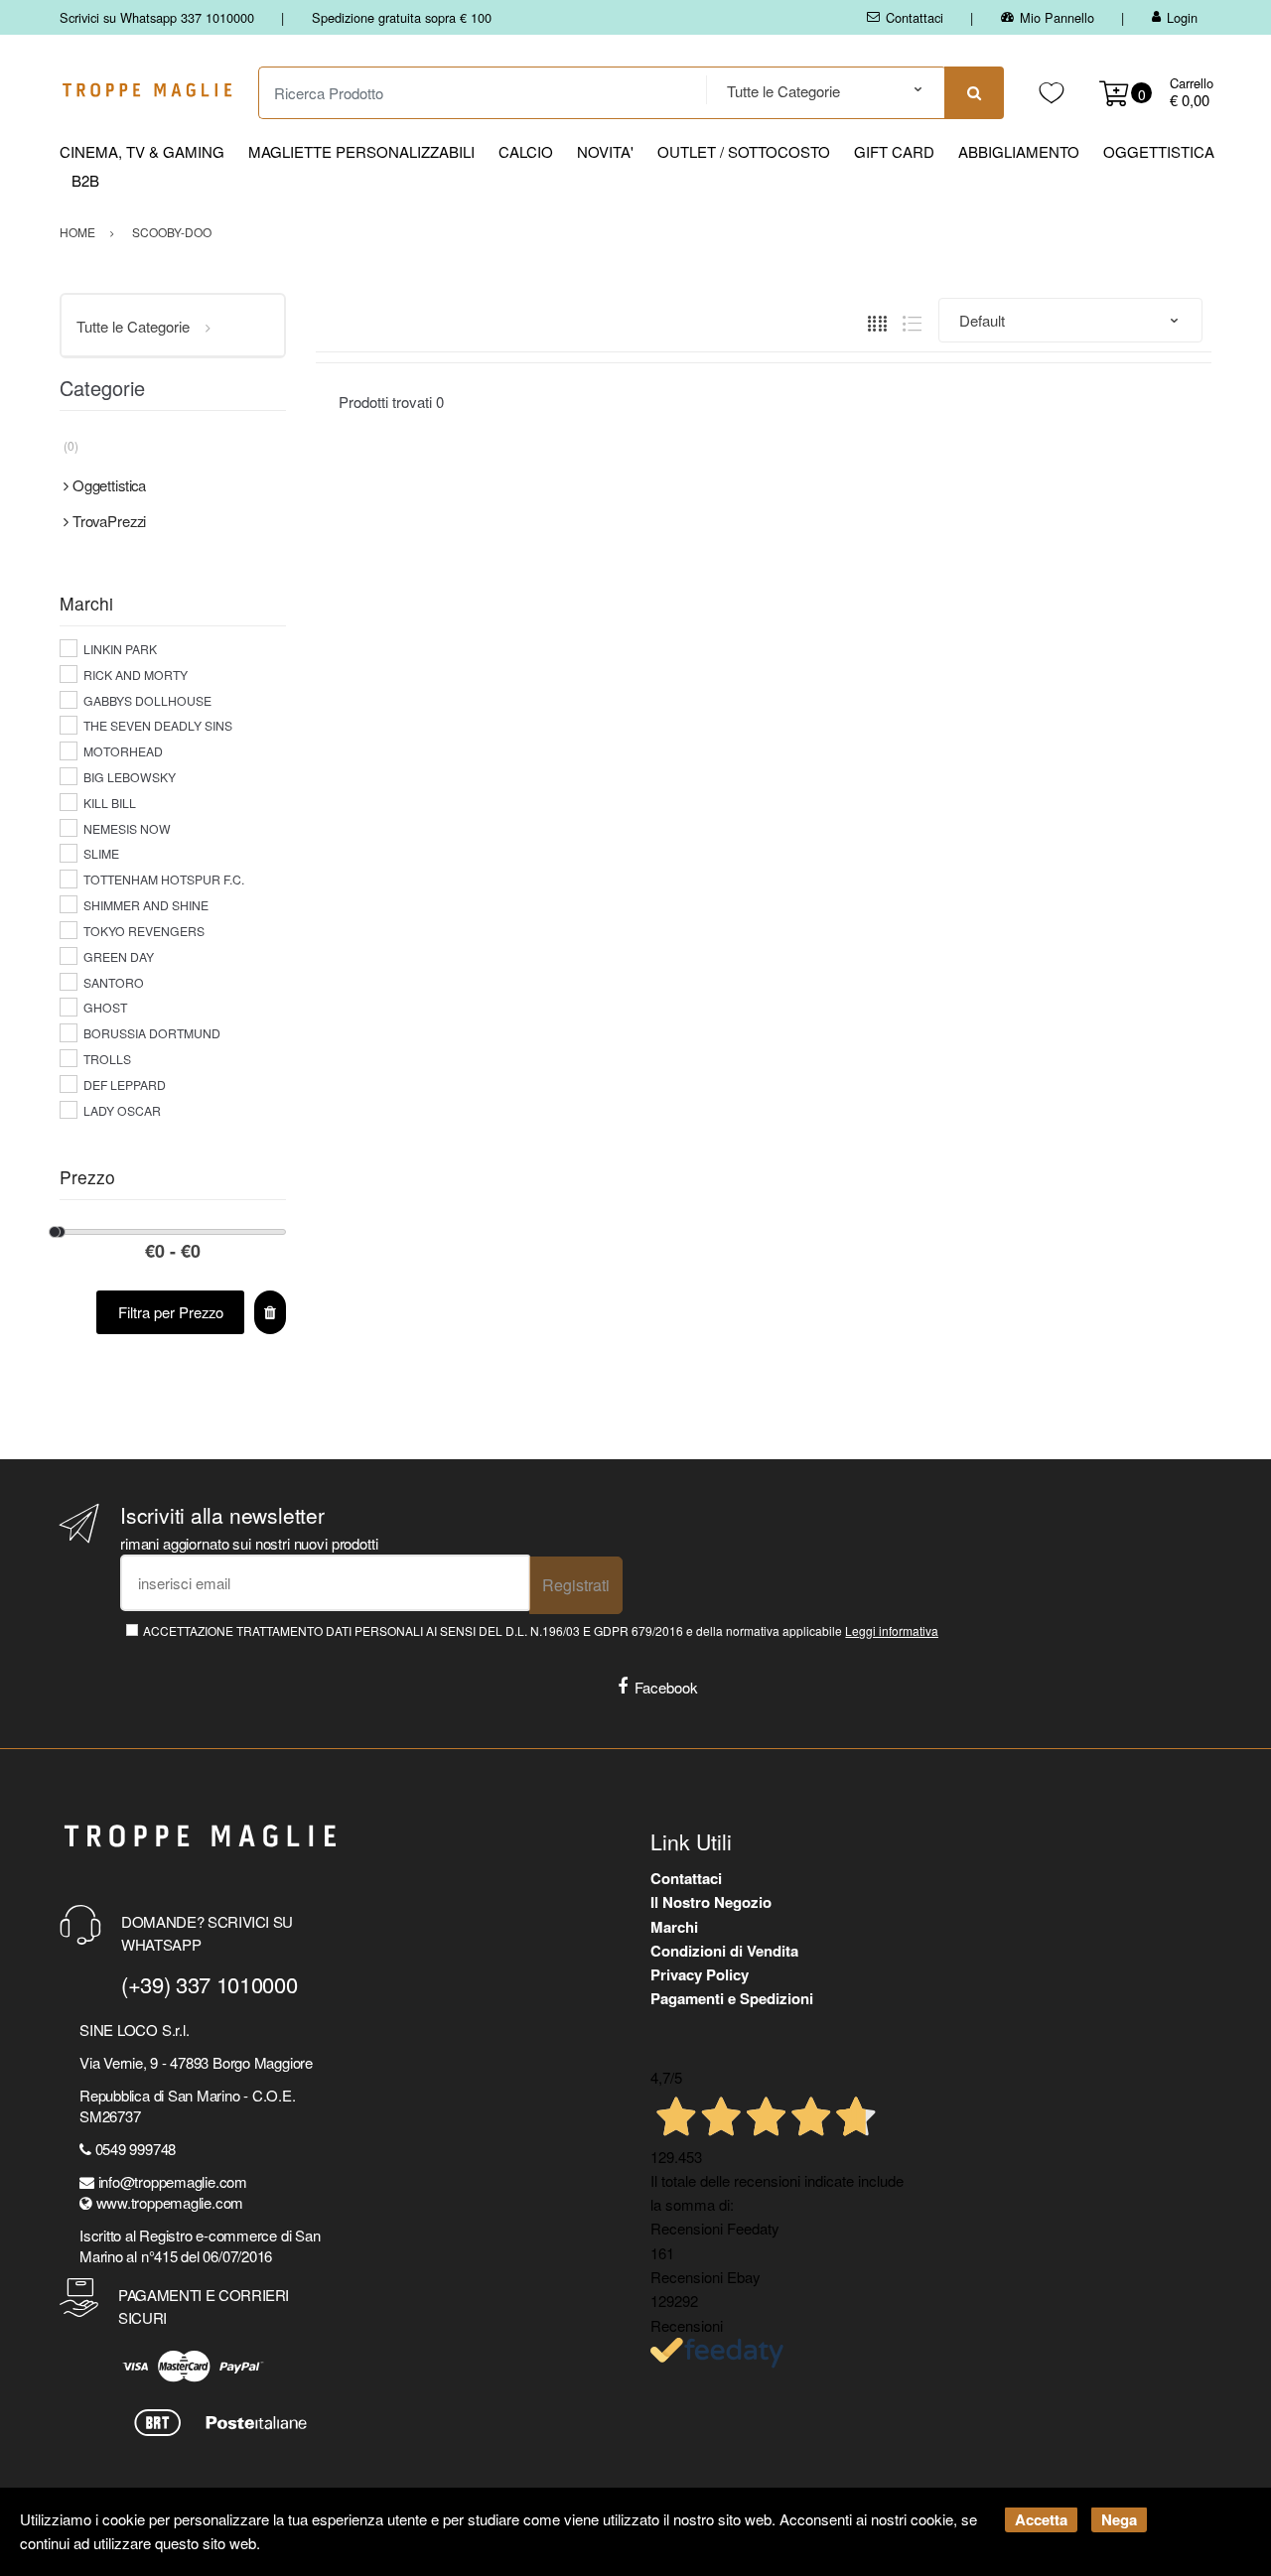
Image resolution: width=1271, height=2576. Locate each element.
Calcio (526, 151)
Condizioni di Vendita (724, 1951)
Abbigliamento (1019, 151)
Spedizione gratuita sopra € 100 (402, 17)
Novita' (605, 151)
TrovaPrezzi (109, 521)
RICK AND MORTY (136, 675)
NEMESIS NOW (127, 828)
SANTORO (114, 982)
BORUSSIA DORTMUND (152, 1033)
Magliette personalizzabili (361, 151)
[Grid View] (877, 321)
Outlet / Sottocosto (744, 151)
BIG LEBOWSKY (130, 777)
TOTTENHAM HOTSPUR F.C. (164, 879)
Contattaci (915, 17)
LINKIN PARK (120, 649)
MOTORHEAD (123, 751)
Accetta (1041, 2519)
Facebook (666, 1687)
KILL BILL (110, 803)
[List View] (912, 321)
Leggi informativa (892, 1630)
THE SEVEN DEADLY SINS (158, 725)
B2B (85, 180)
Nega (1119, 2519)
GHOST (105, 1007)
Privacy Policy (700, 1974)
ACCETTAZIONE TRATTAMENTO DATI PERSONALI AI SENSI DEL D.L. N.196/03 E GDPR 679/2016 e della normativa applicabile (541, 1630)
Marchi (674, 1927)
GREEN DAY (119, 956)
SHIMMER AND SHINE (146, 905)
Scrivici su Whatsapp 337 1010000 (157, 17)
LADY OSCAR (122, 1110)
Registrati (576, 1585)
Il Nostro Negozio (711, 1902)
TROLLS (107, 1059)
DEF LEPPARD (125, 1085)
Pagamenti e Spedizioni (732, 1998)
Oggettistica (1159, 151)
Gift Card (894, 151)
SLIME (101, 853)
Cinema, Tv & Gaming (142, 151)
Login (1182, 17)
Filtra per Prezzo (171, 1312)
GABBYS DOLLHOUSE (147, 700)
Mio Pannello (1057, 17)
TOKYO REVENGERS (144, 931)
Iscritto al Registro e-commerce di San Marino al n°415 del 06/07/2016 (200, 2245)
